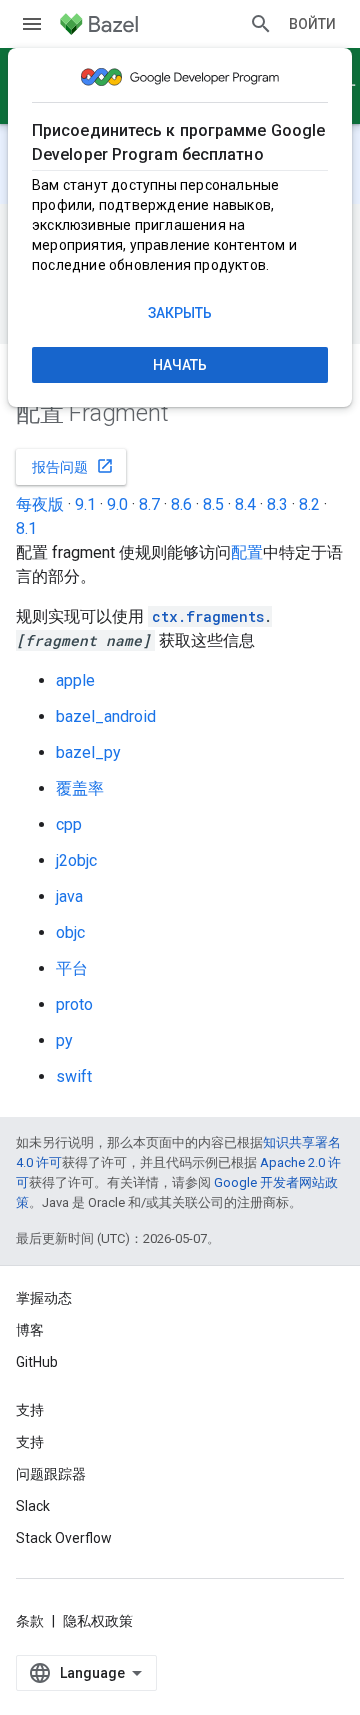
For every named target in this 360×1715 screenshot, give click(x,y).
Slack (33, 1506)
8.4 (245, 504)
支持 (30, 1442)
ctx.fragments (208, 616)
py (64, 1040)
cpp (69, 824)
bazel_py (88, 752)
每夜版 (40, 504)
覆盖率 (80, 788)
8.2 (309, 504)
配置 (247, 552)
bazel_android (106, 716)
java (69, 896)
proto (74, 1004)
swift (74, 1076)
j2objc (76, 860)
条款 (30, 1621)
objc (70, 932)
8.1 (26, 528)
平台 (72, 968)
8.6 (181, 504)
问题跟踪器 (51, 1474)
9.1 (85, 504)
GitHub (37, 1362)
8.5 (213, 504)
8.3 (277, 504)
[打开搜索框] (261, 24)
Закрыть (180, 313)
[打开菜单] (32, 24)
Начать (180, 365)
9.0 (117, 504)
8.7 (149, 504)
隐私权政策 (98, 1621)
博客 (30, 1330)
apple (75, 680)
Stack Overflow (64, 1538)
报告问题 (73, 466)
